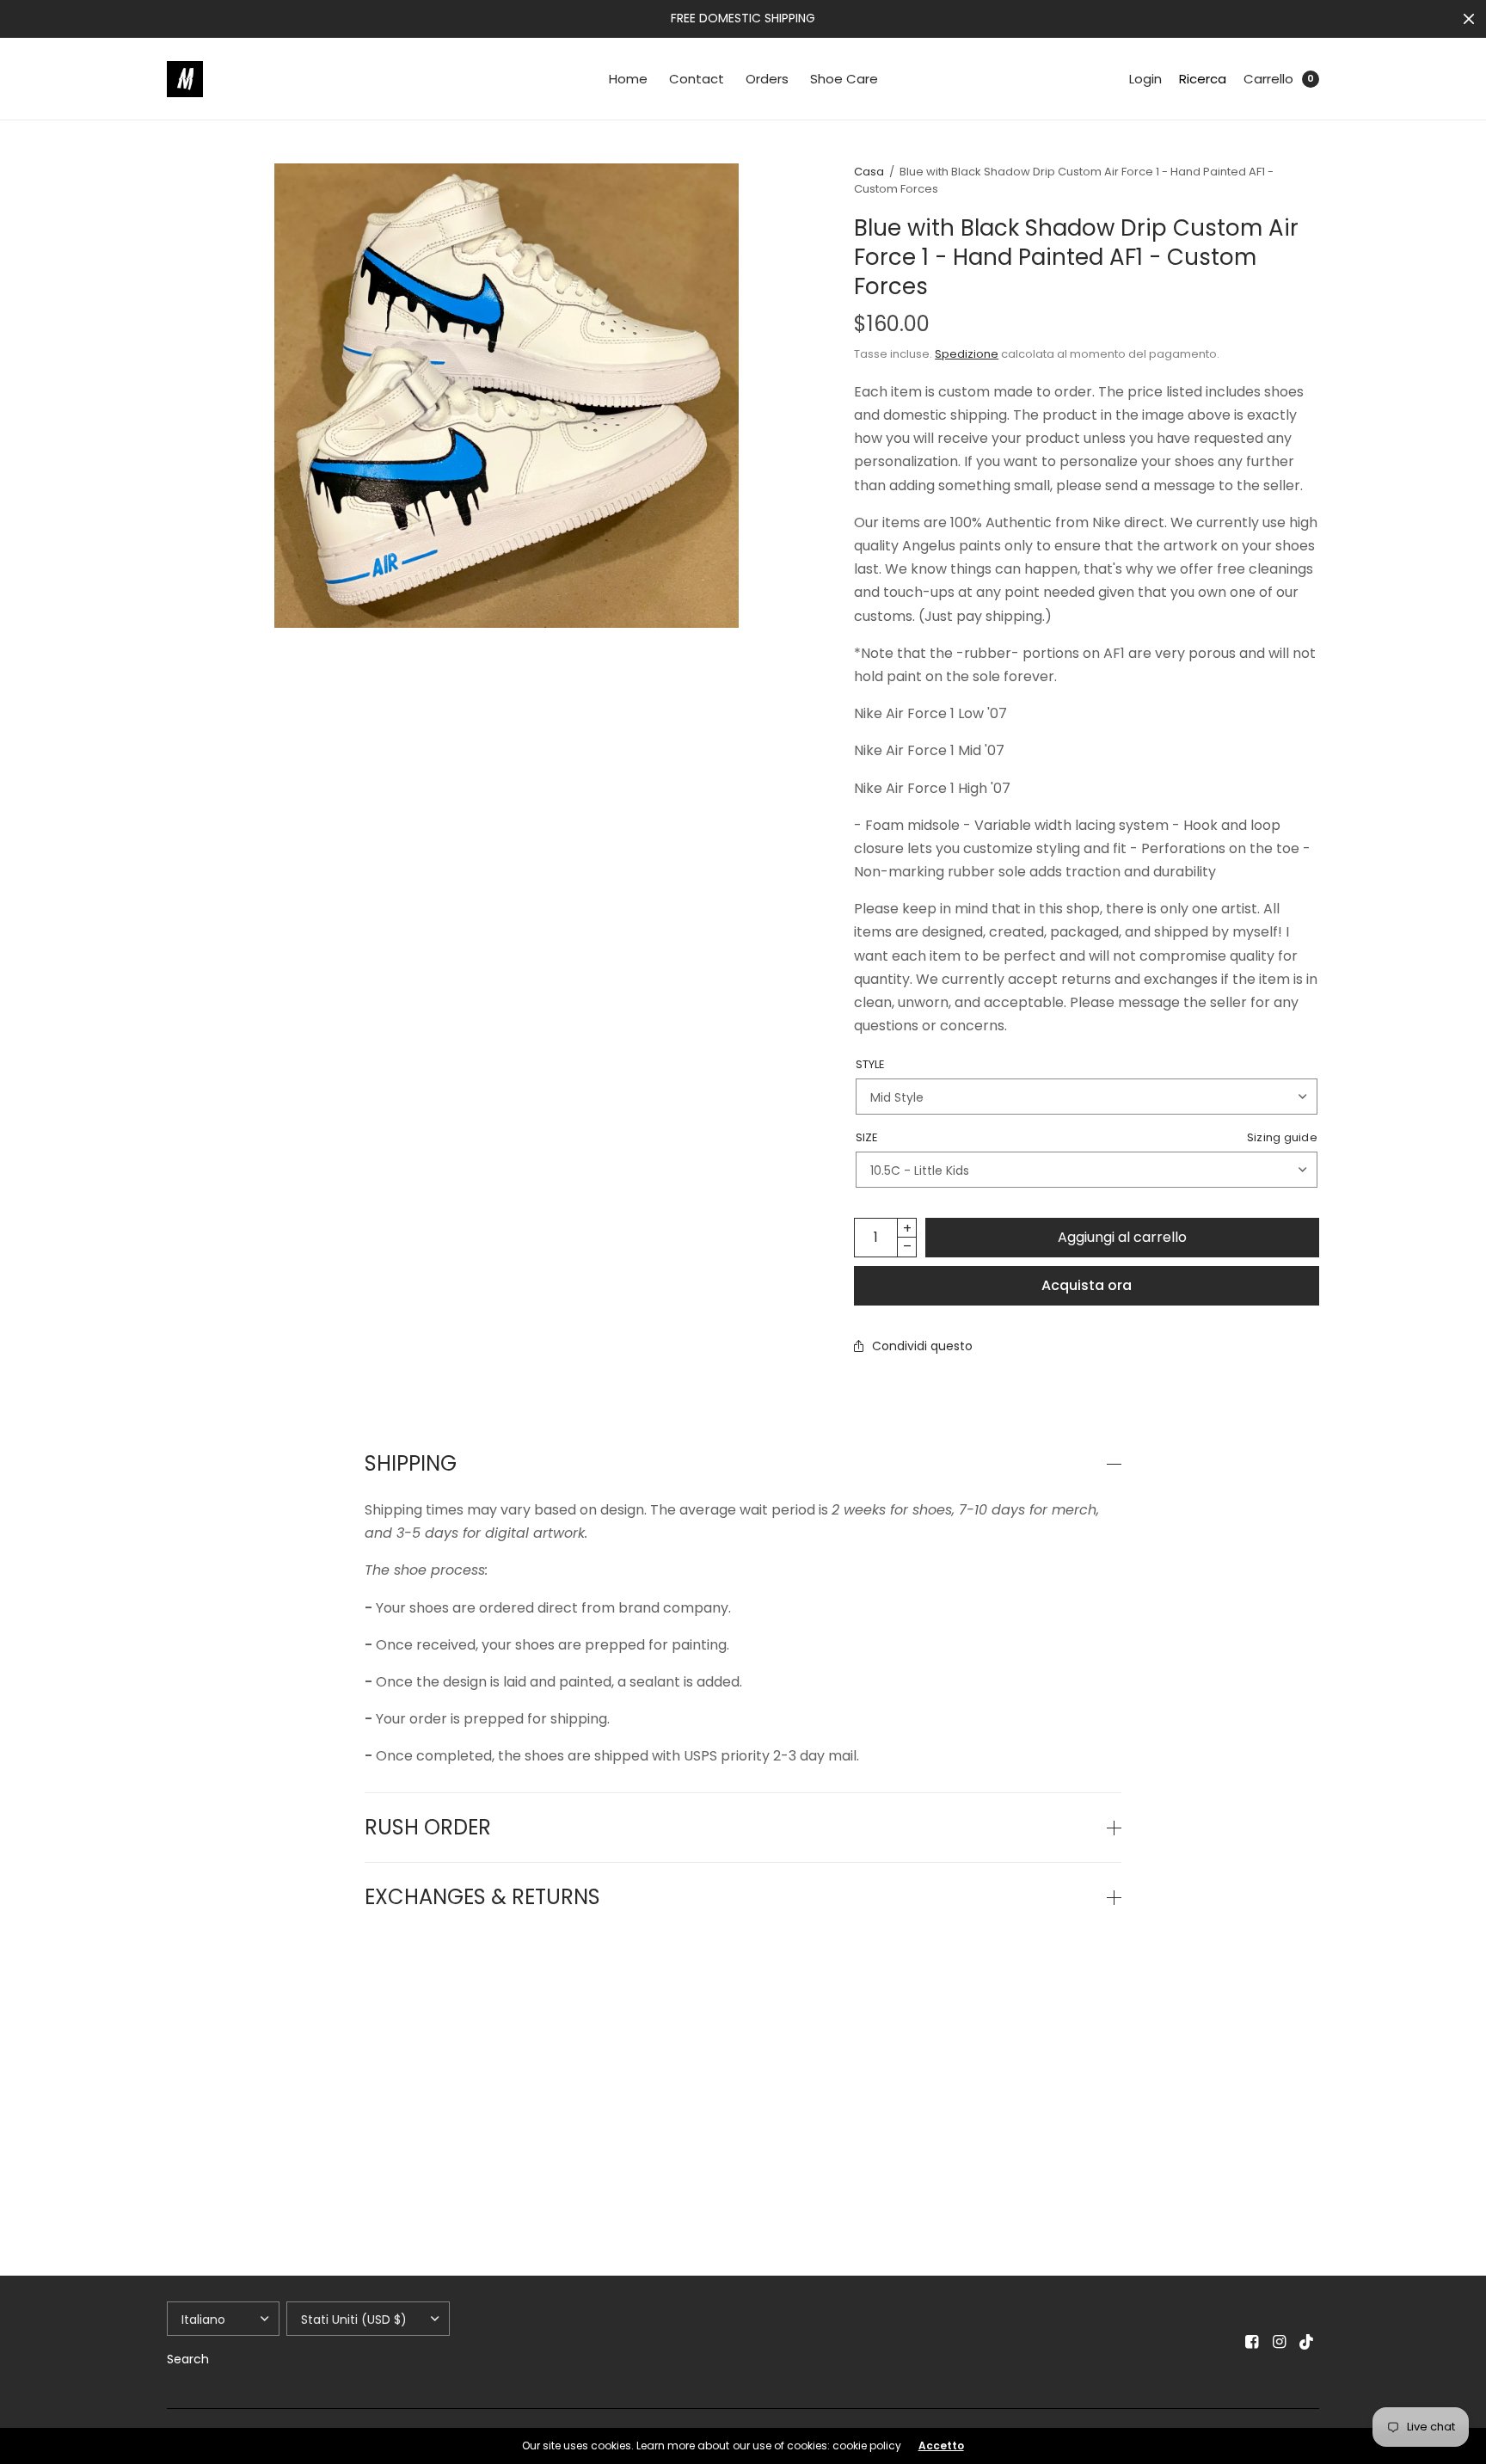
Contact (697, 79)
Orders (767, 79)
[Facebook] (1252, 2342)
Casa (869, 172)
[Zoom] (507, 396)
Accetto (941, 2446)
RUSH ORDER (428, 1828)
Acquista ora (1087, 1285)
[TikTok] (1307, 2342)
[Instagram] (1280, 2342)
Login (1145, 79)
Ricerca (1203, 79)
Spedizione (967, 354)
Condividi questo (922, 1346)
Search (188, 2359)
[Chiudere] (1469, 19)
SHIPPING (411, 1464)
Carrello (1268, 79)
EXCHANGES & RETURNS (482, 1897)
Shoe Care (844, 79)
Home (628, 79)
